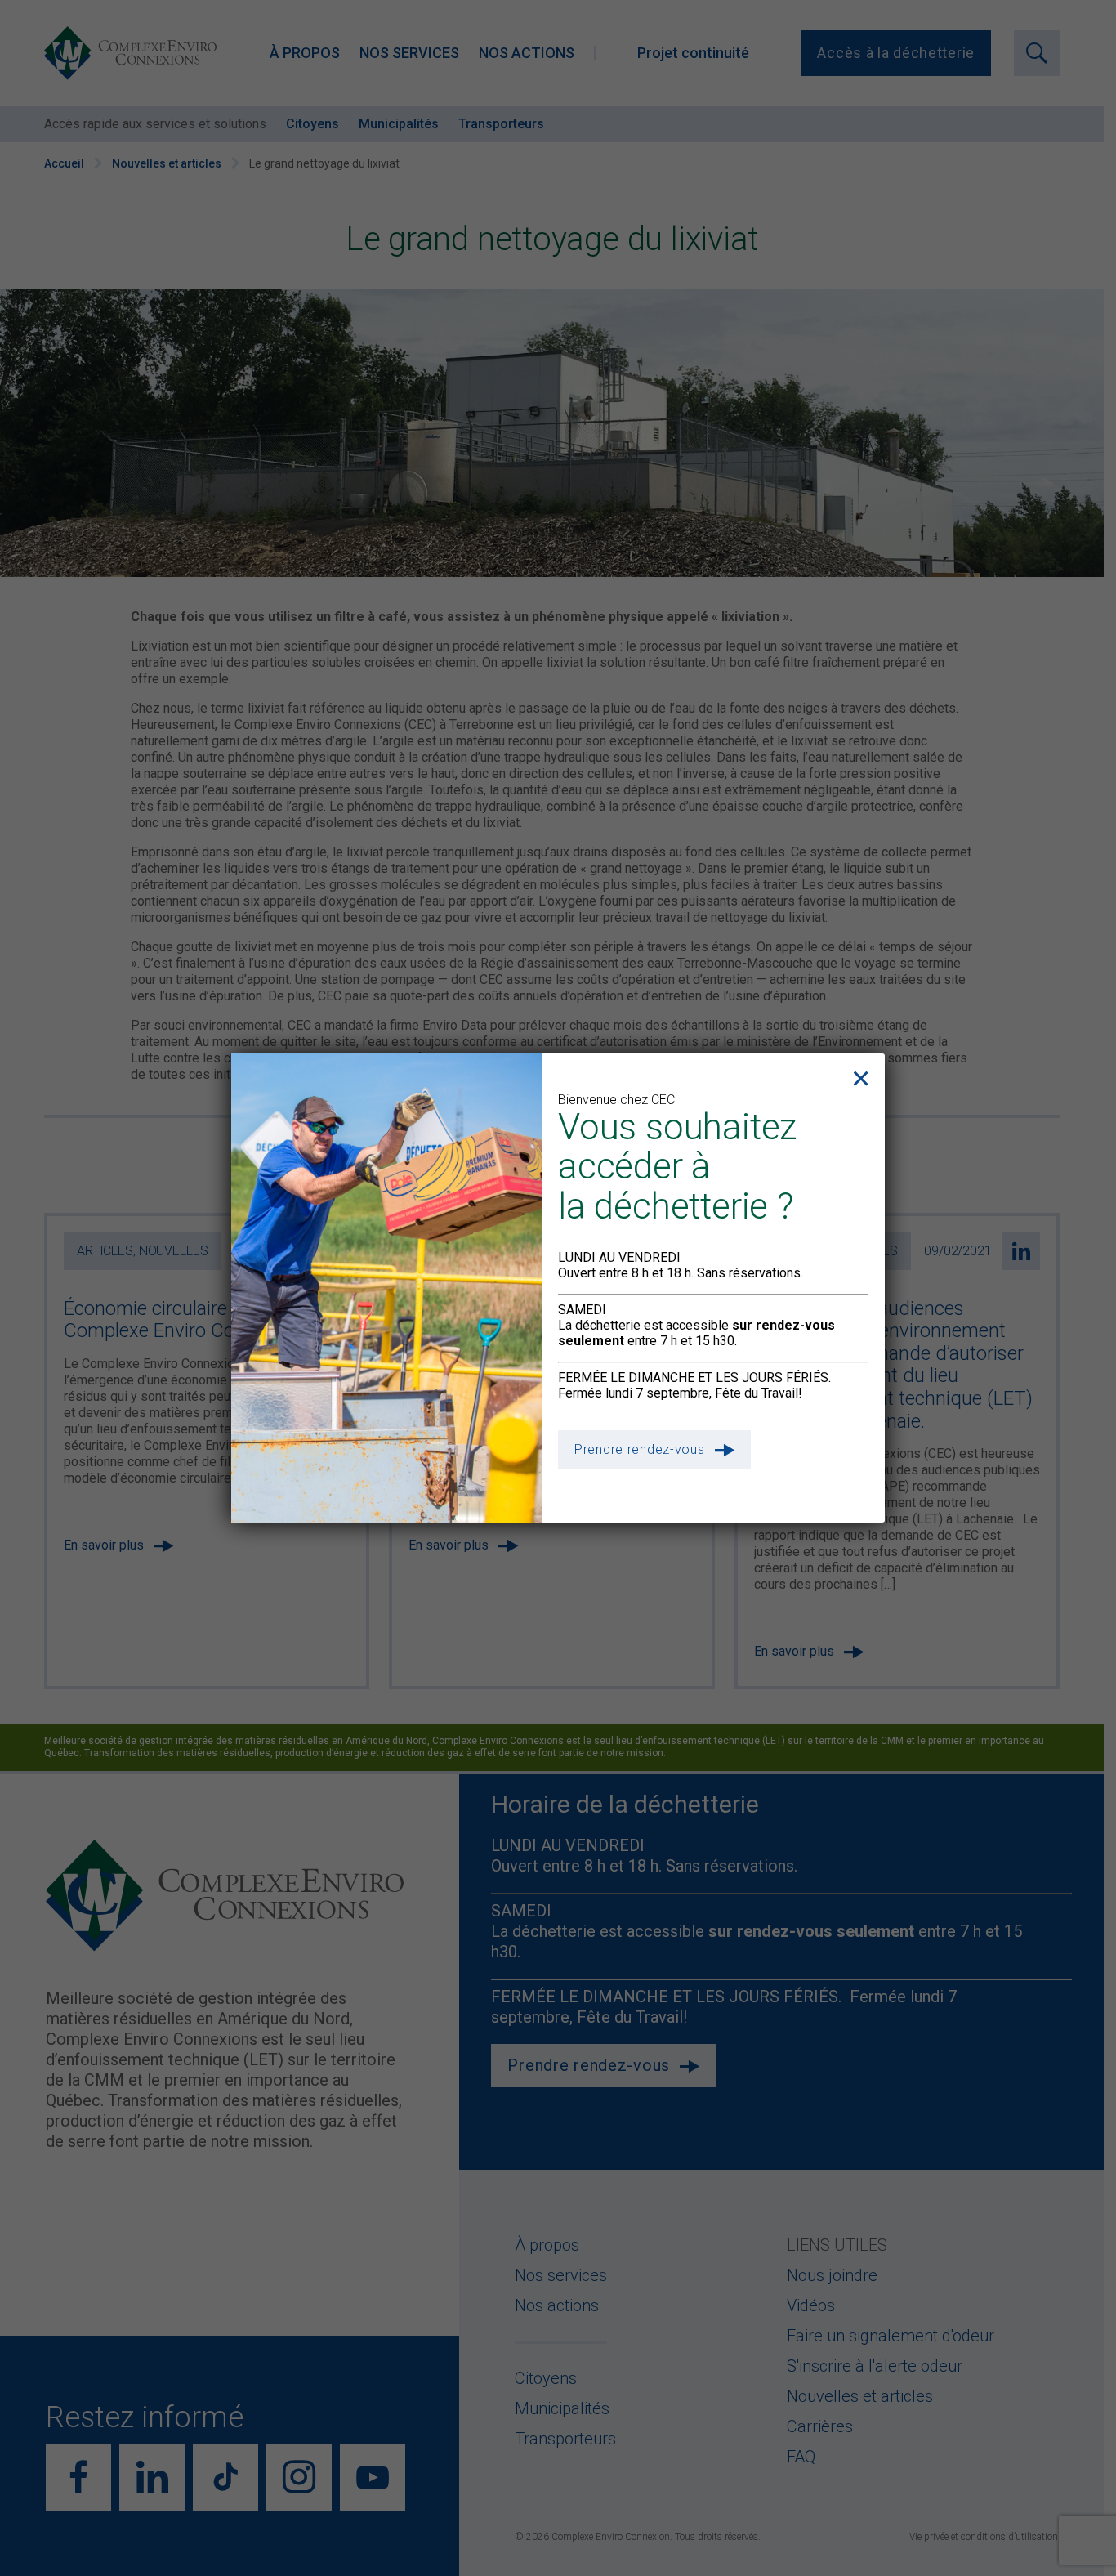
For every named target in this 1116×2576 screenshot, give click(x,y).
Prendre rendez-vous (640, 1449)
